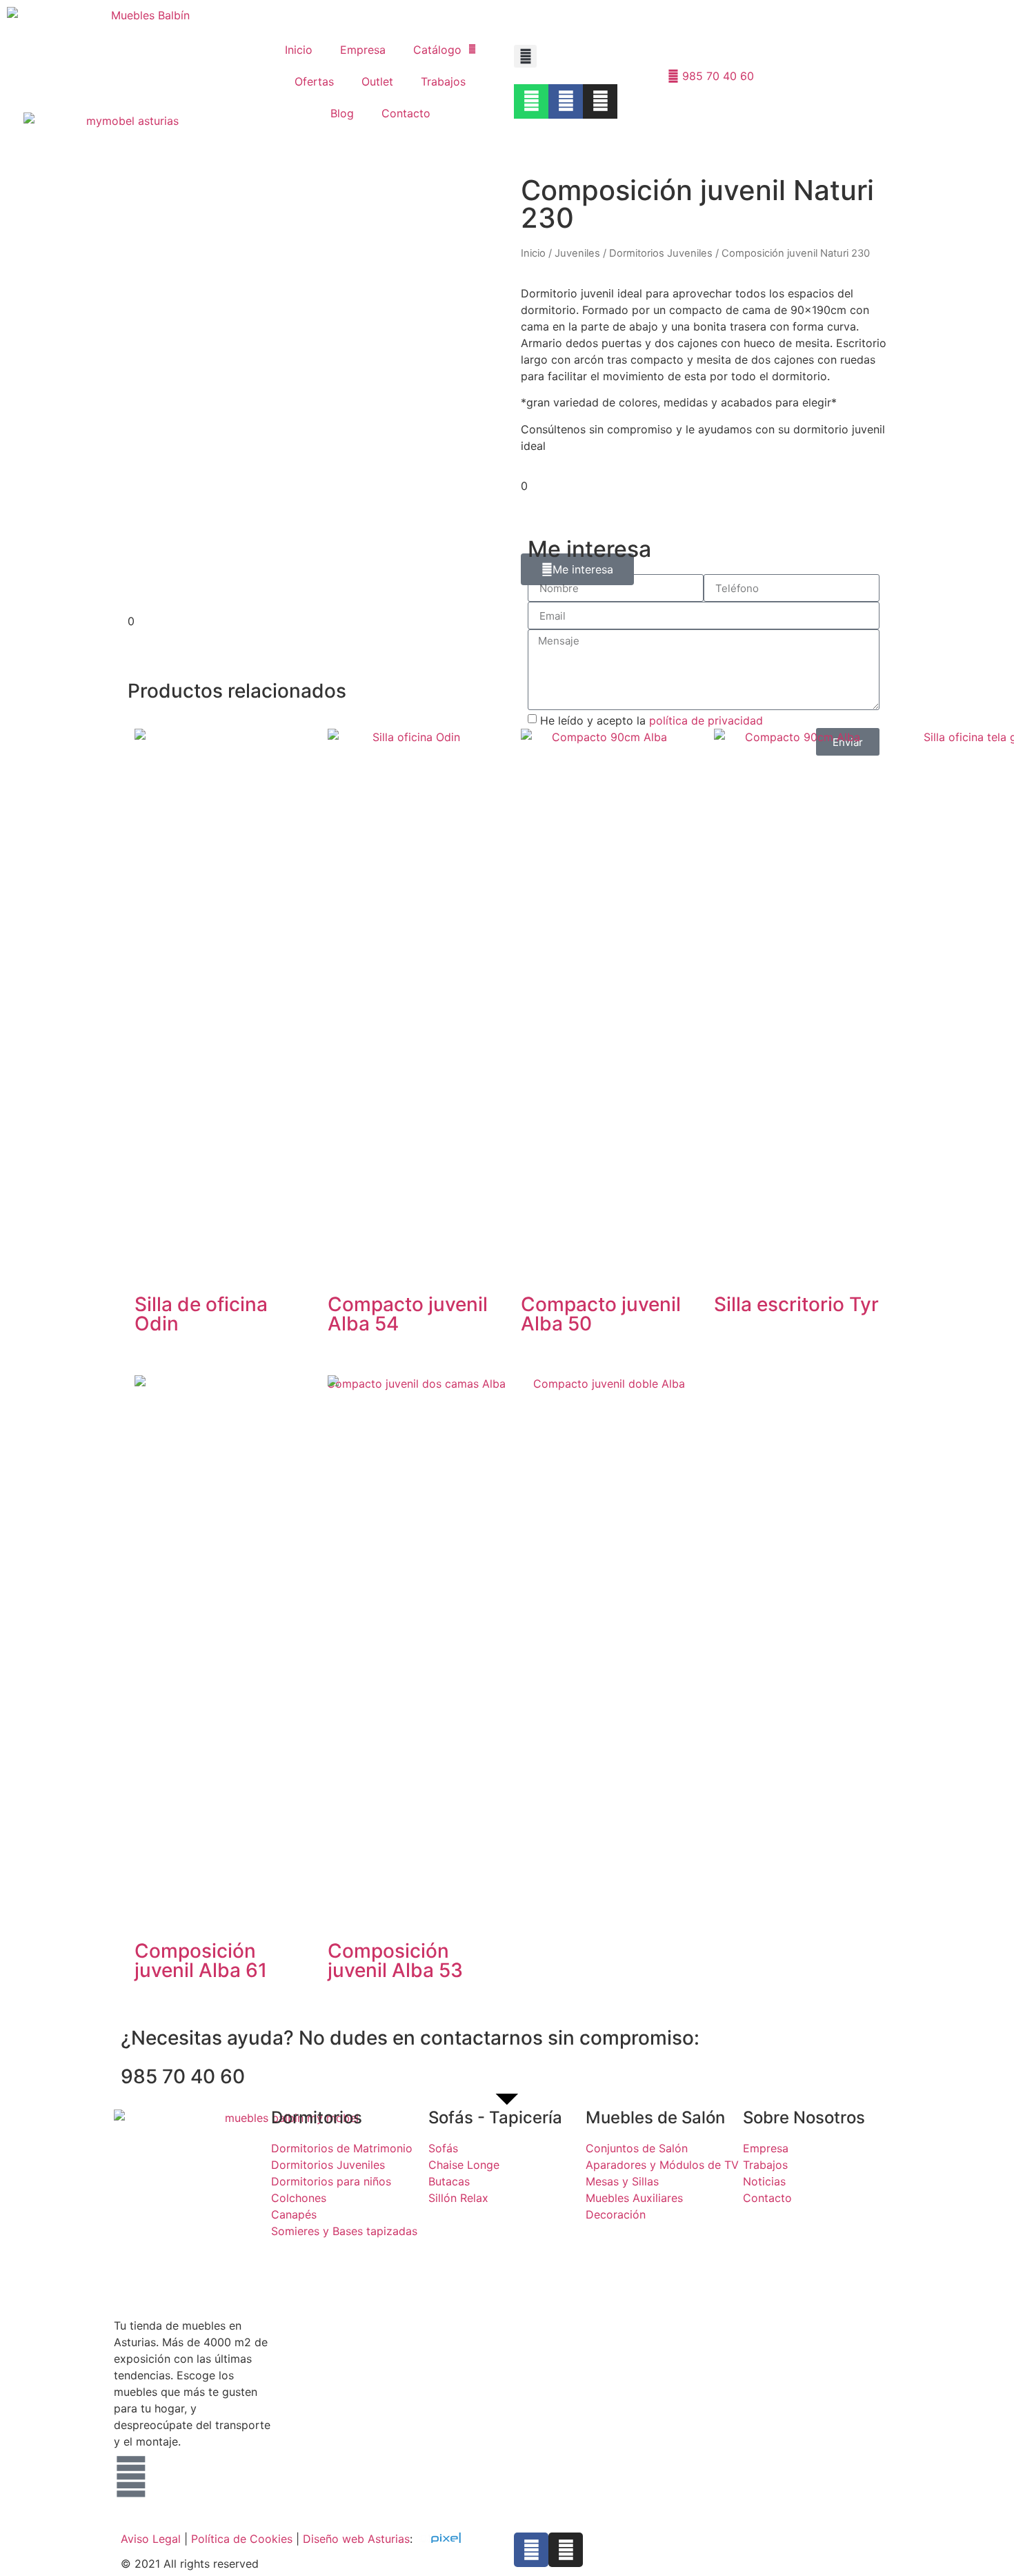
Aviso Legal (151, 2539)
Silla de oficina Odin (201, 1314)
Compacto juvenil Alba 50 (601, 1314)
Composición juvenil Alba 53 (395, 1960)
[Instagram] (600, 101)
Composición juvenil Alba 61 (201, 1960)
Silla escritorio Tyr (796, 1304)
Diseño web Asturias (356, 2539)
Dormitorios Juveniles (661, 253)
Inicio (299, 50)
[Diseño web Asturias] (444, 2539)
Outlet (377, 81)
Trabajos (443, 81)
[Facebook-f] (531, 2550)
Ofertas (314, 81)
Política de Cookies (242, 2539)
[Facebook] (566, 101)
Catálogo (437, 50)
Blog (342, 113)
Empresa (363, 50)
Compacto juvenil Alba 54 (408, 1314)
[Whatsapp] (531, 101)
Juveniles (577, 253)
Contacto (406, 113)
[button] (525, 56)
